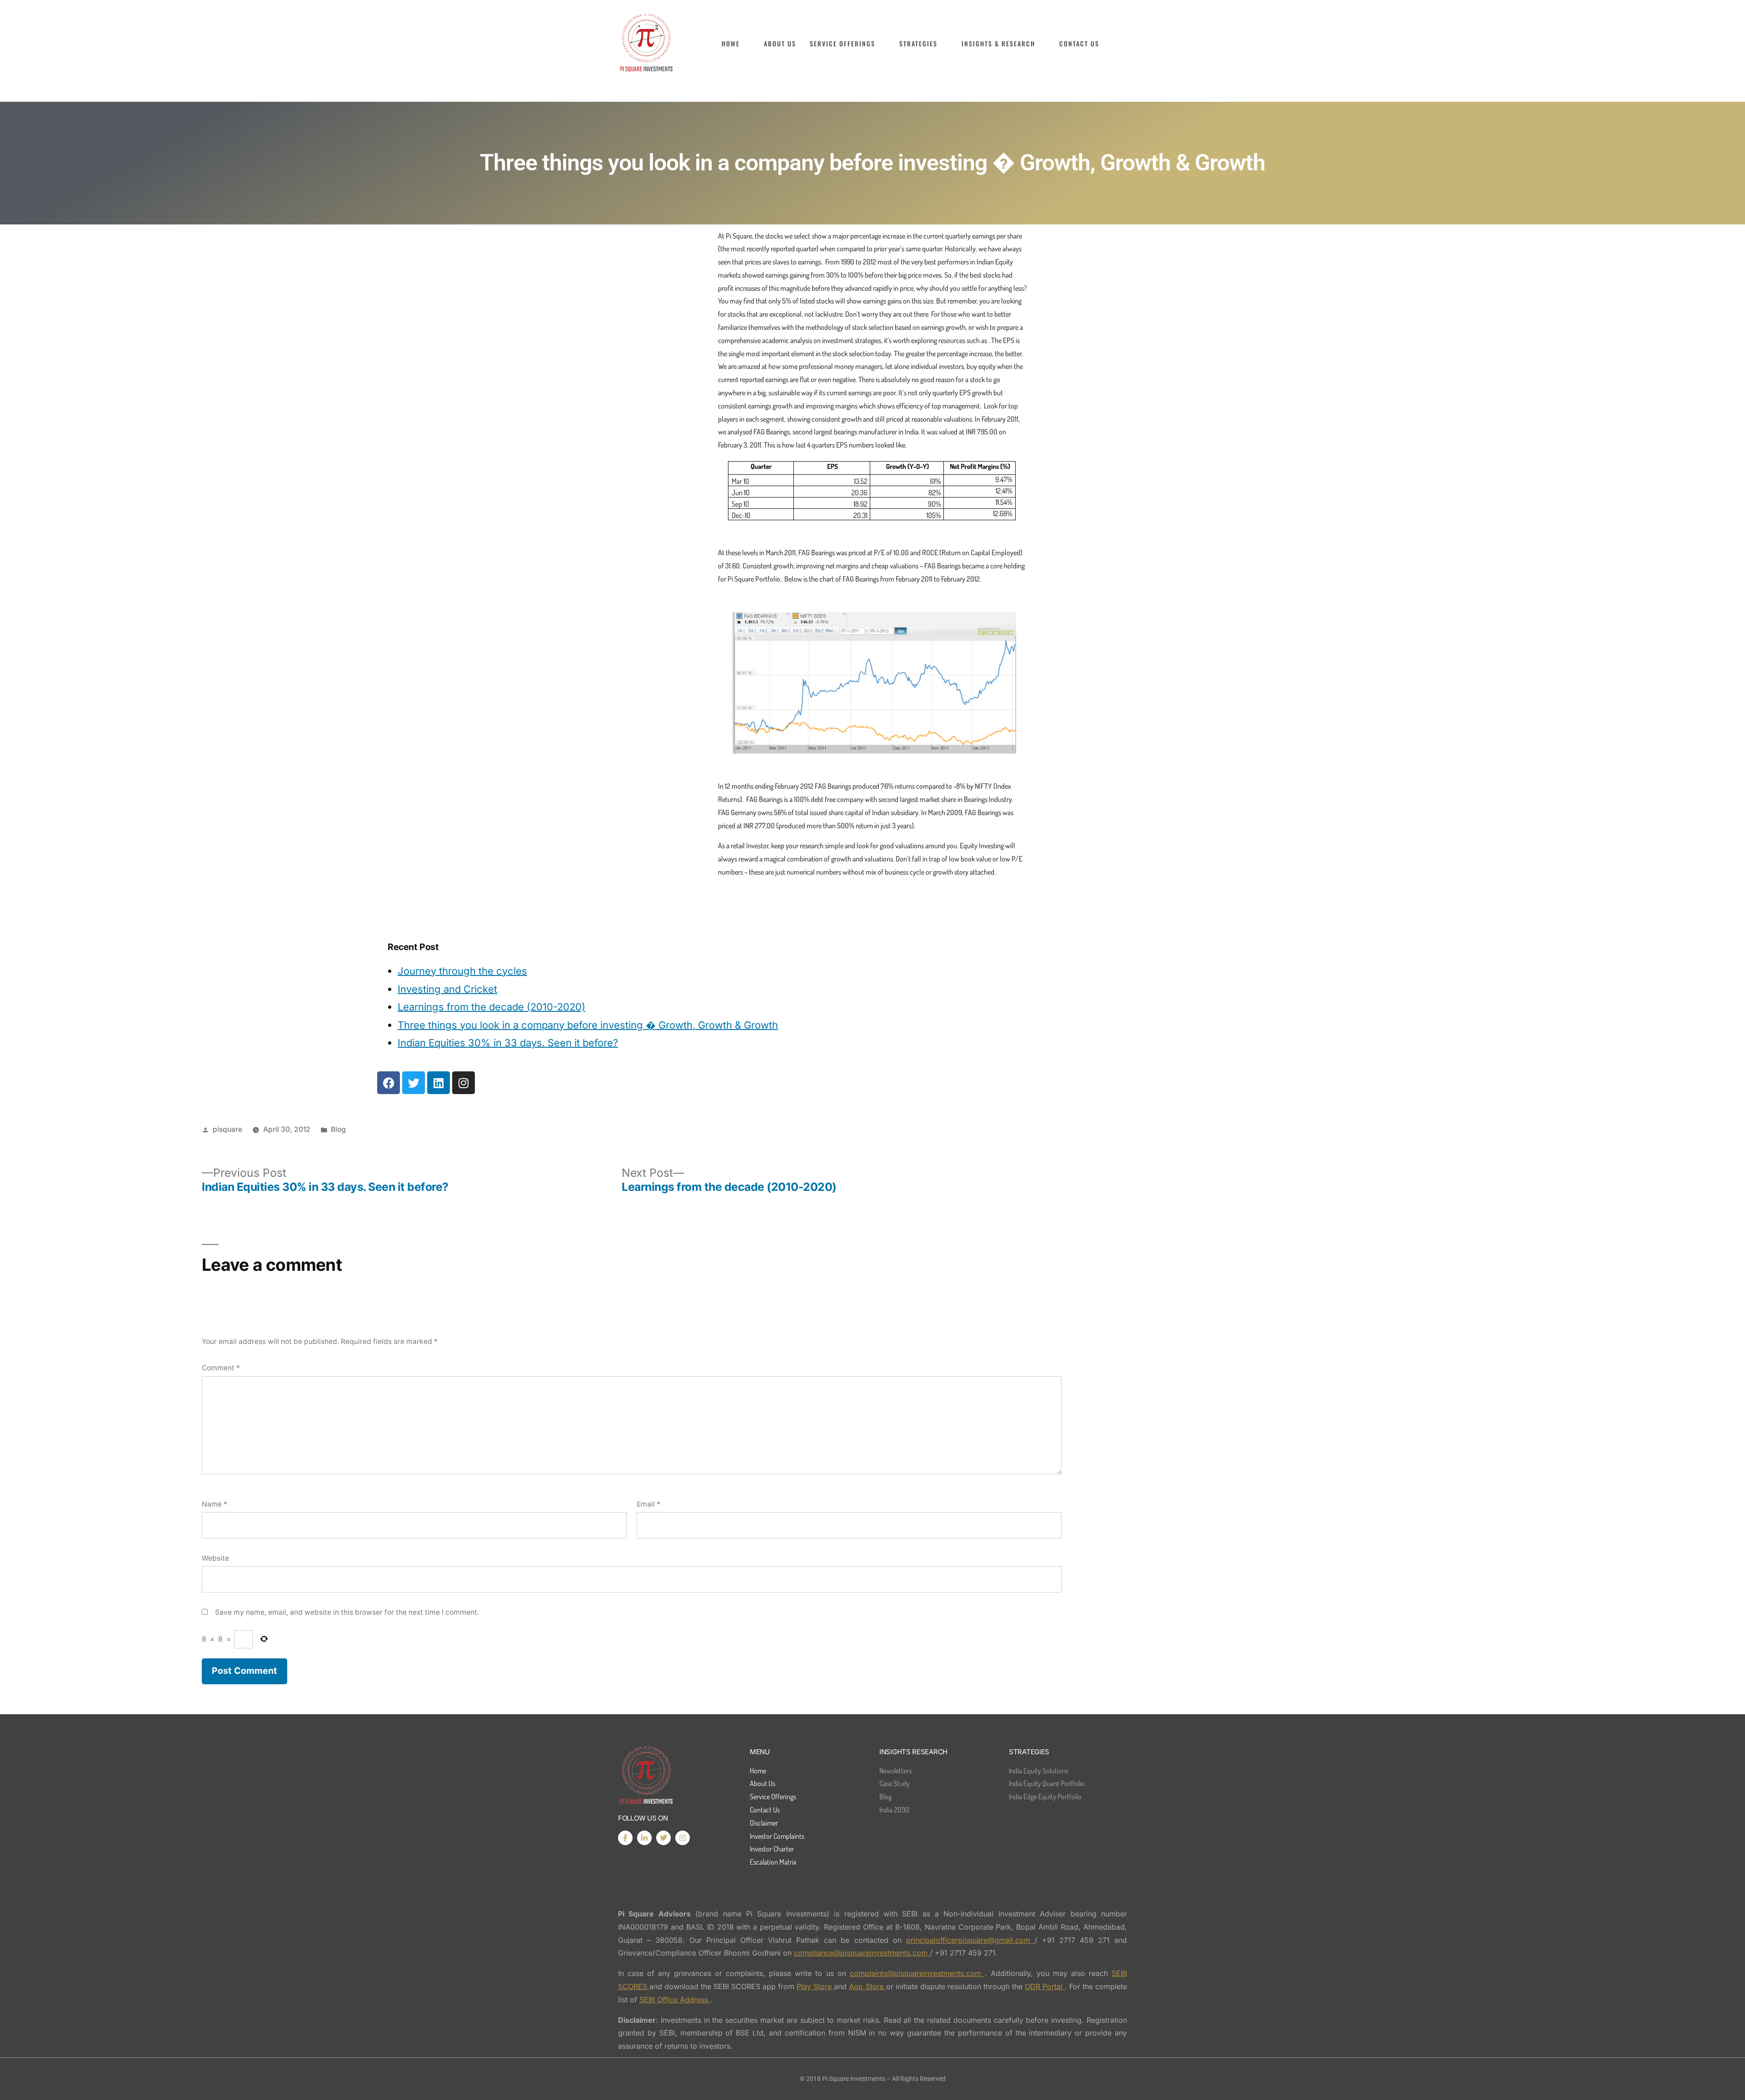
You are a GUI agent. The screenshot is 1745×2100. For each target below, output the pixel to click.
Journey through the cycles (462, 971)
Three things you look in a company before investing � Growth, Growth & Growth (588, 1025)
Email (648, 1504)
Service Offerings (843, 44)
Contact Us (1079, 44)
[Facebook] (389, 1083)
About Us (780, 44)
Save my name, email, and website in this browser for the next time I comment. (347, 1612)
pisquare (227, 1129)
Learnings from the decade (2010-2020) (491, 1007)
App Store (867, 1986)
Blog (338, 1129)
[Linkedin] (439, 1083)
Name (214, 1504)
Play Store (815, 1986)
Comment (221, 1368)
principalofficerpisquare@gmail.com (970, 1940)
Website (215, 1558)
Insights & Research (998, 44)
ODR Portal (1045, 1986)
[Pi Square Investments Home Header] (646, 43)
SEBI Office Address (675, 2000)
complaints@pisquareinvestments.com (917, 1973)
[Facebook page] (625, 1838)
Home (731, 44)
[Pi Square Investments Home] (646, 1776)
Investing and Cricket (447, 989)
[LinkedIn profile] (644, 1838)
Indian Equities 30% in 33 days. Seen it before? (508, 1043)
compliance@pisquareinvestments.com (862, 1953)
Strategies (918, 44)
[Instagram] (464, 1083)
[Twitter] (414, 1083)
